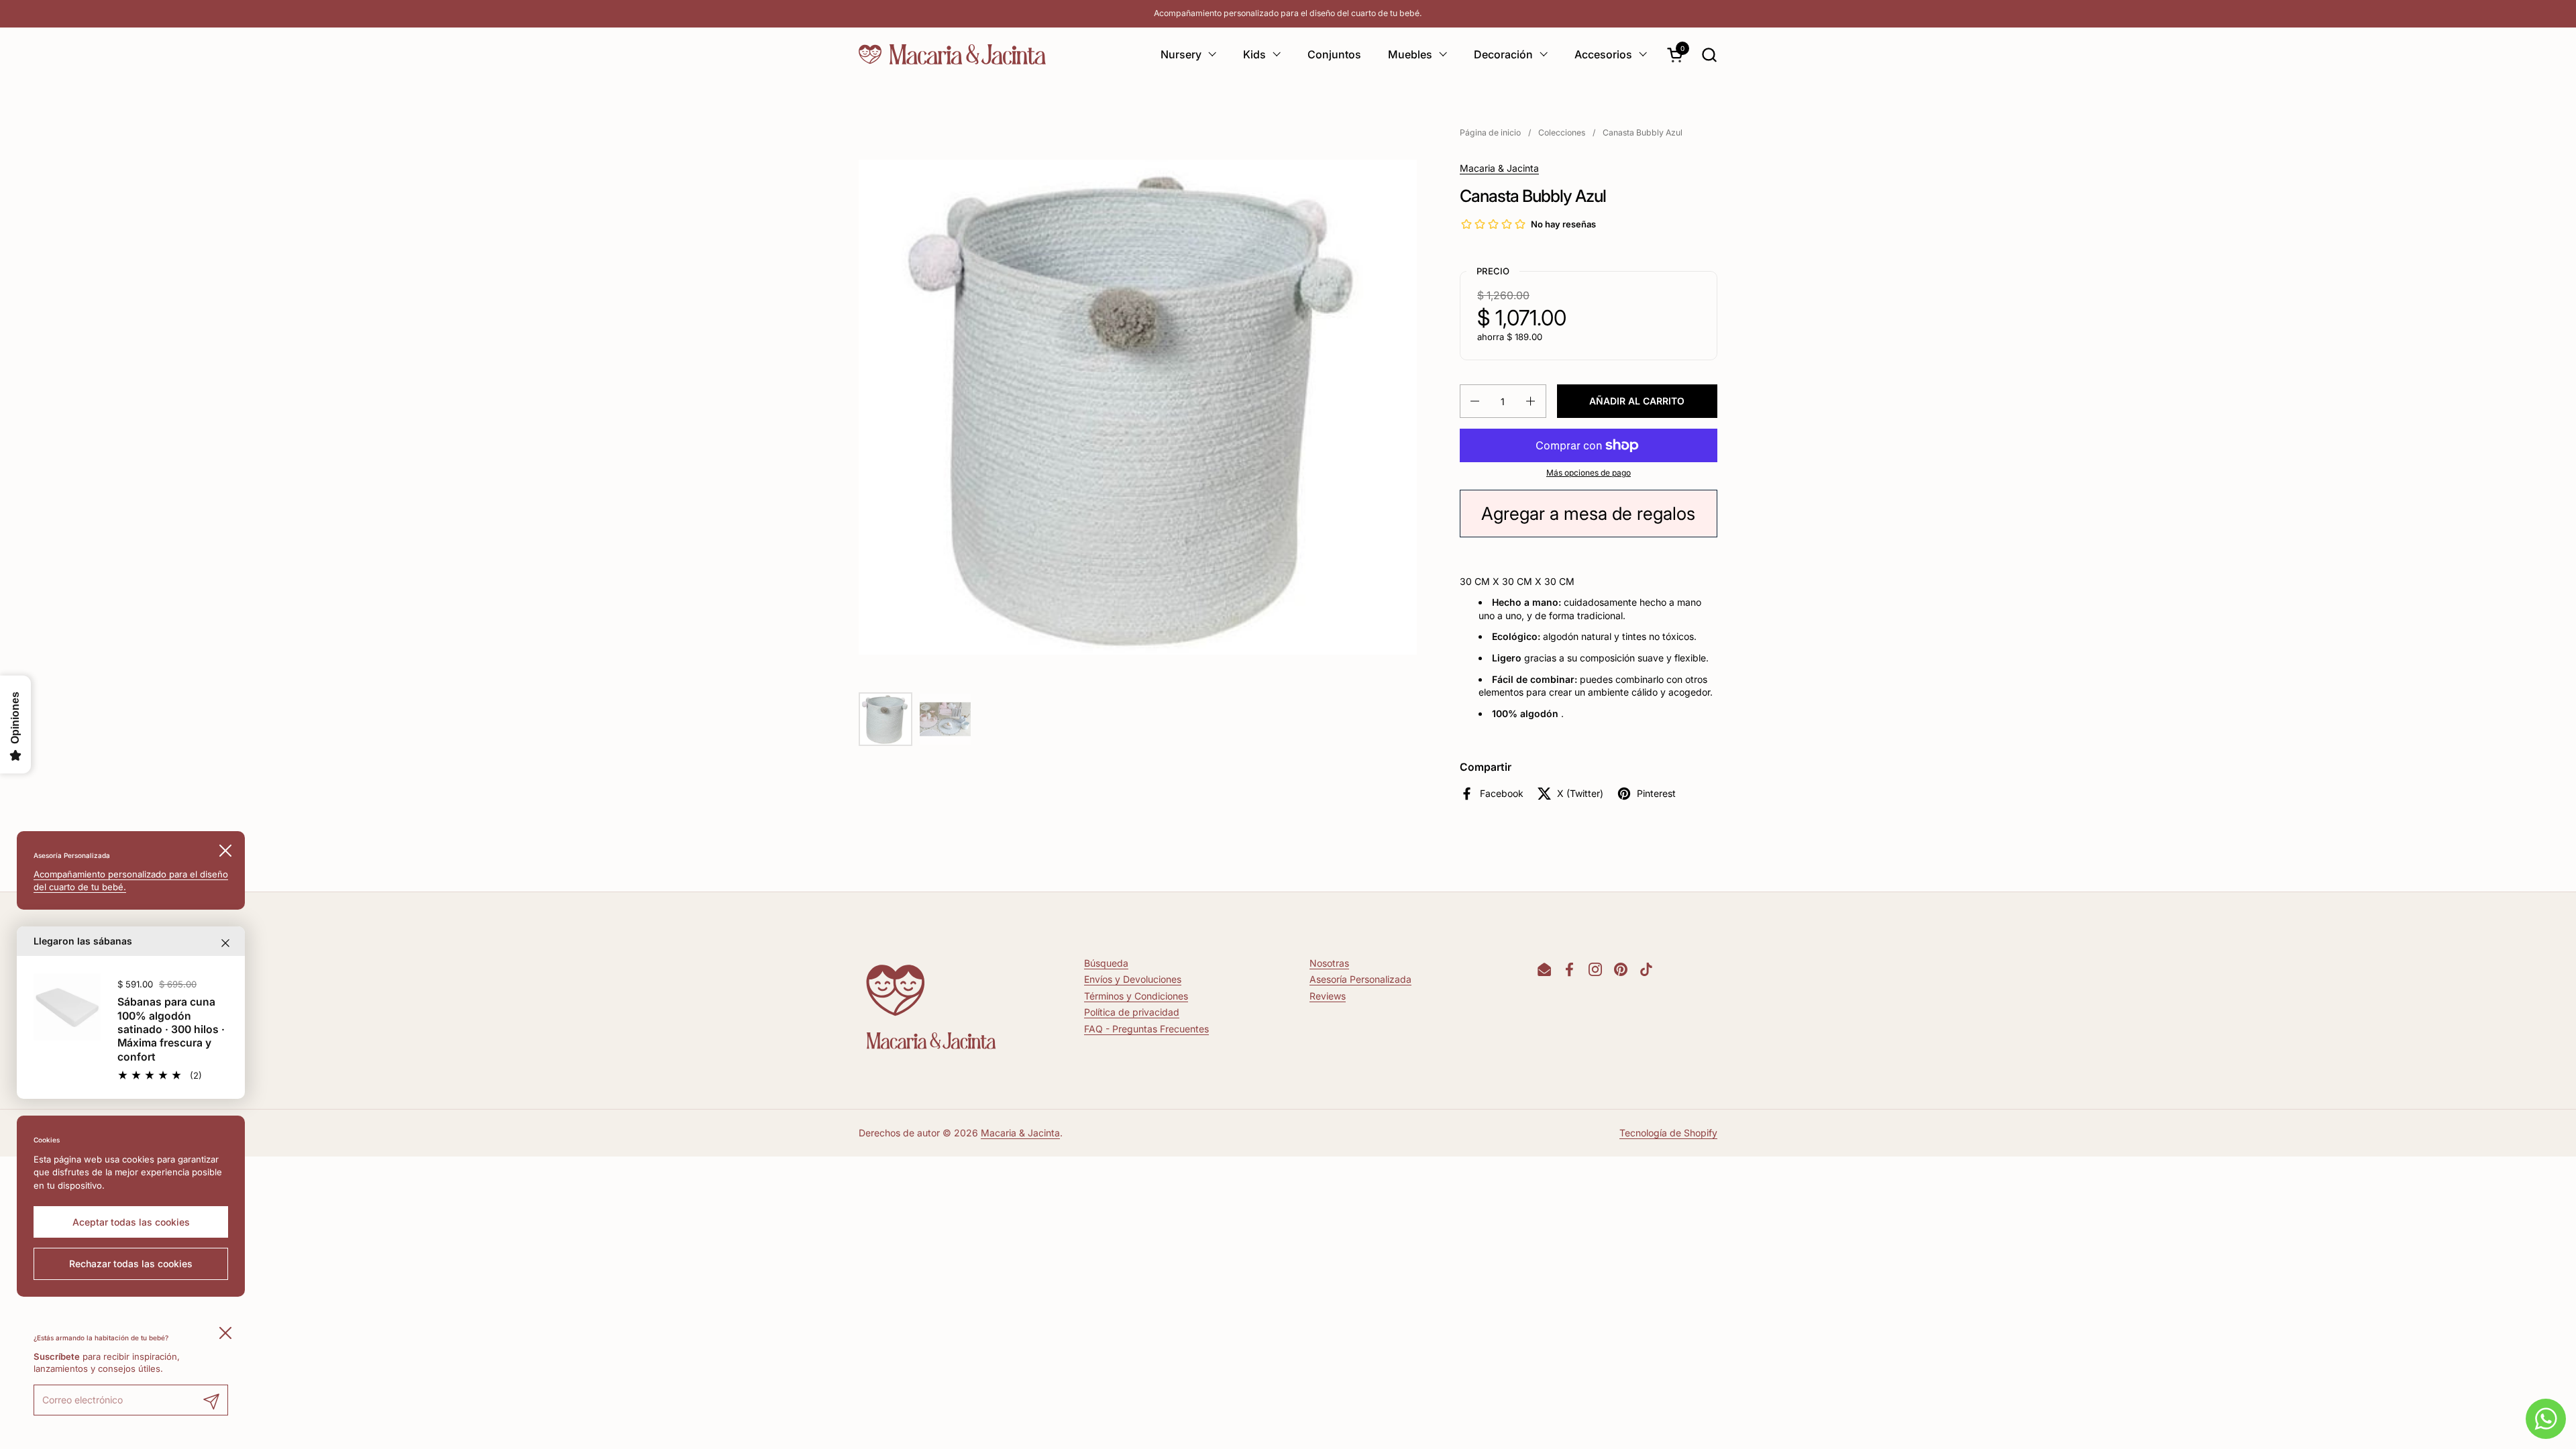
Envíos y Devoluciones (1133, 979)
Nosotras (1329, 963)
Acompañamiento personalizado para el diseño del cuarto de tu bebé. (1288, 13)
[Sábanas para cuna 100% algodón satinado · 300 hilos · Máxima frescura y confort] (67, 1007)
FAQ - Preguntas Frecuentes (1146, 1029)
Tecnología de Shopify (1668, 1133)
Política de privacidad (1132, 1012)
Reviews (1328, 996)
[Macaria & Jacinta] (952, 54)
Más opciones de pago (1589, 473)
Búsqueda (1106, 963)
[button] (1709, 55)
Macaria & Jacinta (1499, 168)
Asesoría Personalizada (1360, 979)
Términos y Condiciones (1136, 996)
